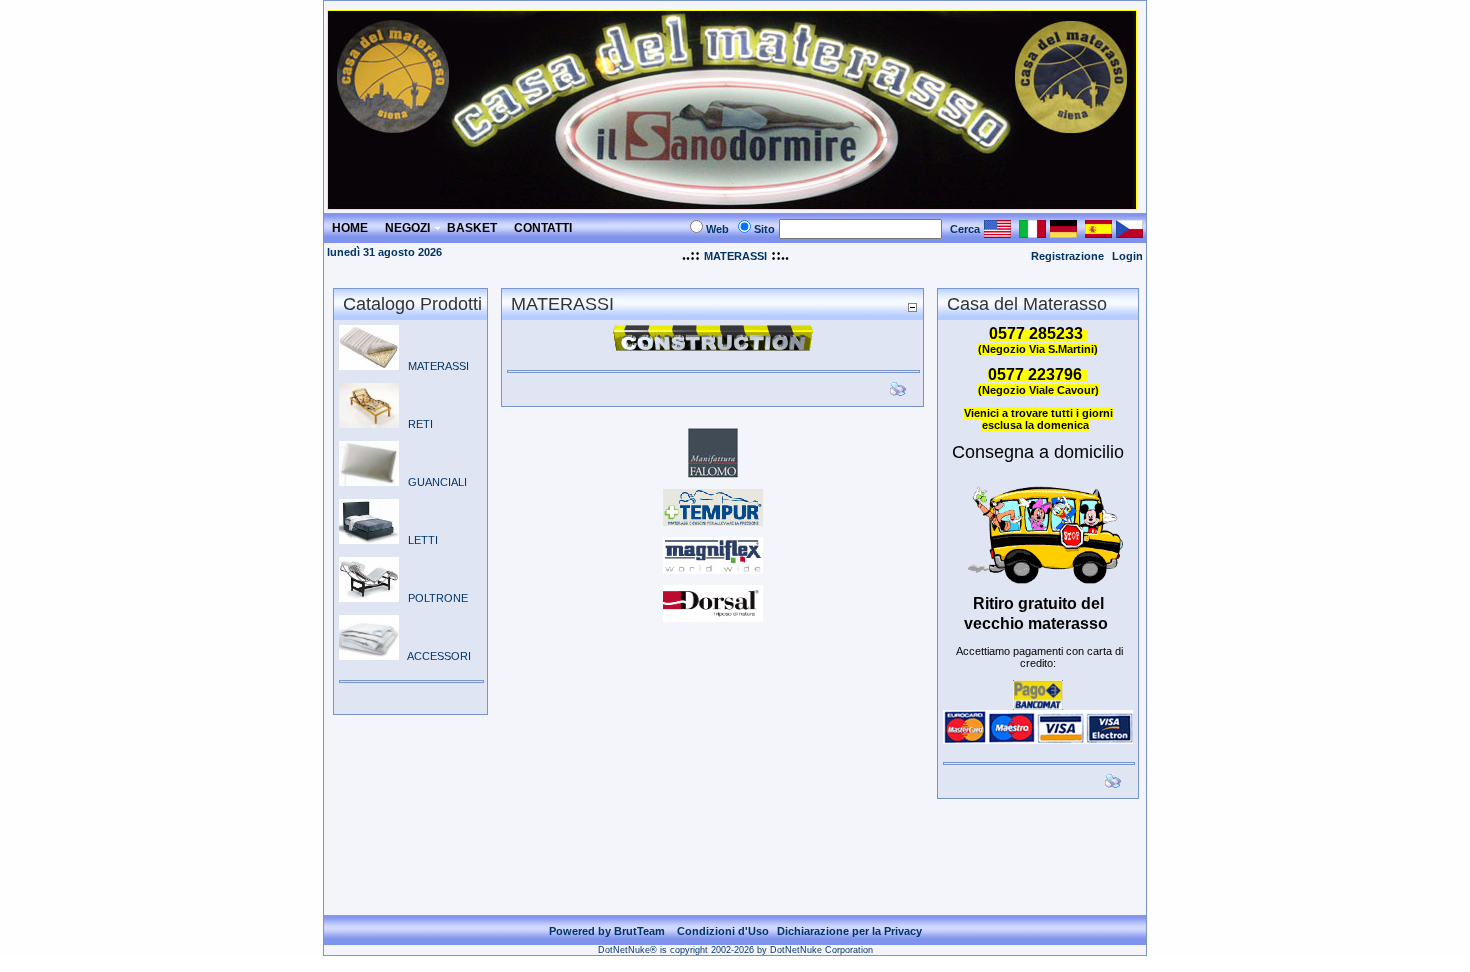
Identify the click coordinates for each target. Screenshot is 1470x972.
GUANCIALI (433, 482)
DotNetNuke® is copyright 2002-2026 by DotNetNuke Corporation (735, 950)
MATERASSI (735, 256)
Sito (764, 229)
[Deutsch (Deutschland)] (1063, 232)
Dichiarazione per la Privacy (849, 931)
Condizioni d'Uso (723, 931)
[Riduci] (912, 306)
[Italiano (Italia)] (1032, 232)
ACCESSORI (435, 656)
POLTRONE (433, 598)
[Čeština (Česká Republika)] (1129, 232)
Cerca (965, 229)
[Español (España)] (1098, 232)
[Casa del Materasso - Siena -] (732, 204)
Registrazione (1067, 256)
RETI (416, 424)
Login (1127, 256)
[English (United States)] (997, 232)
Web (717, 229)
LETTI (418, 540)
